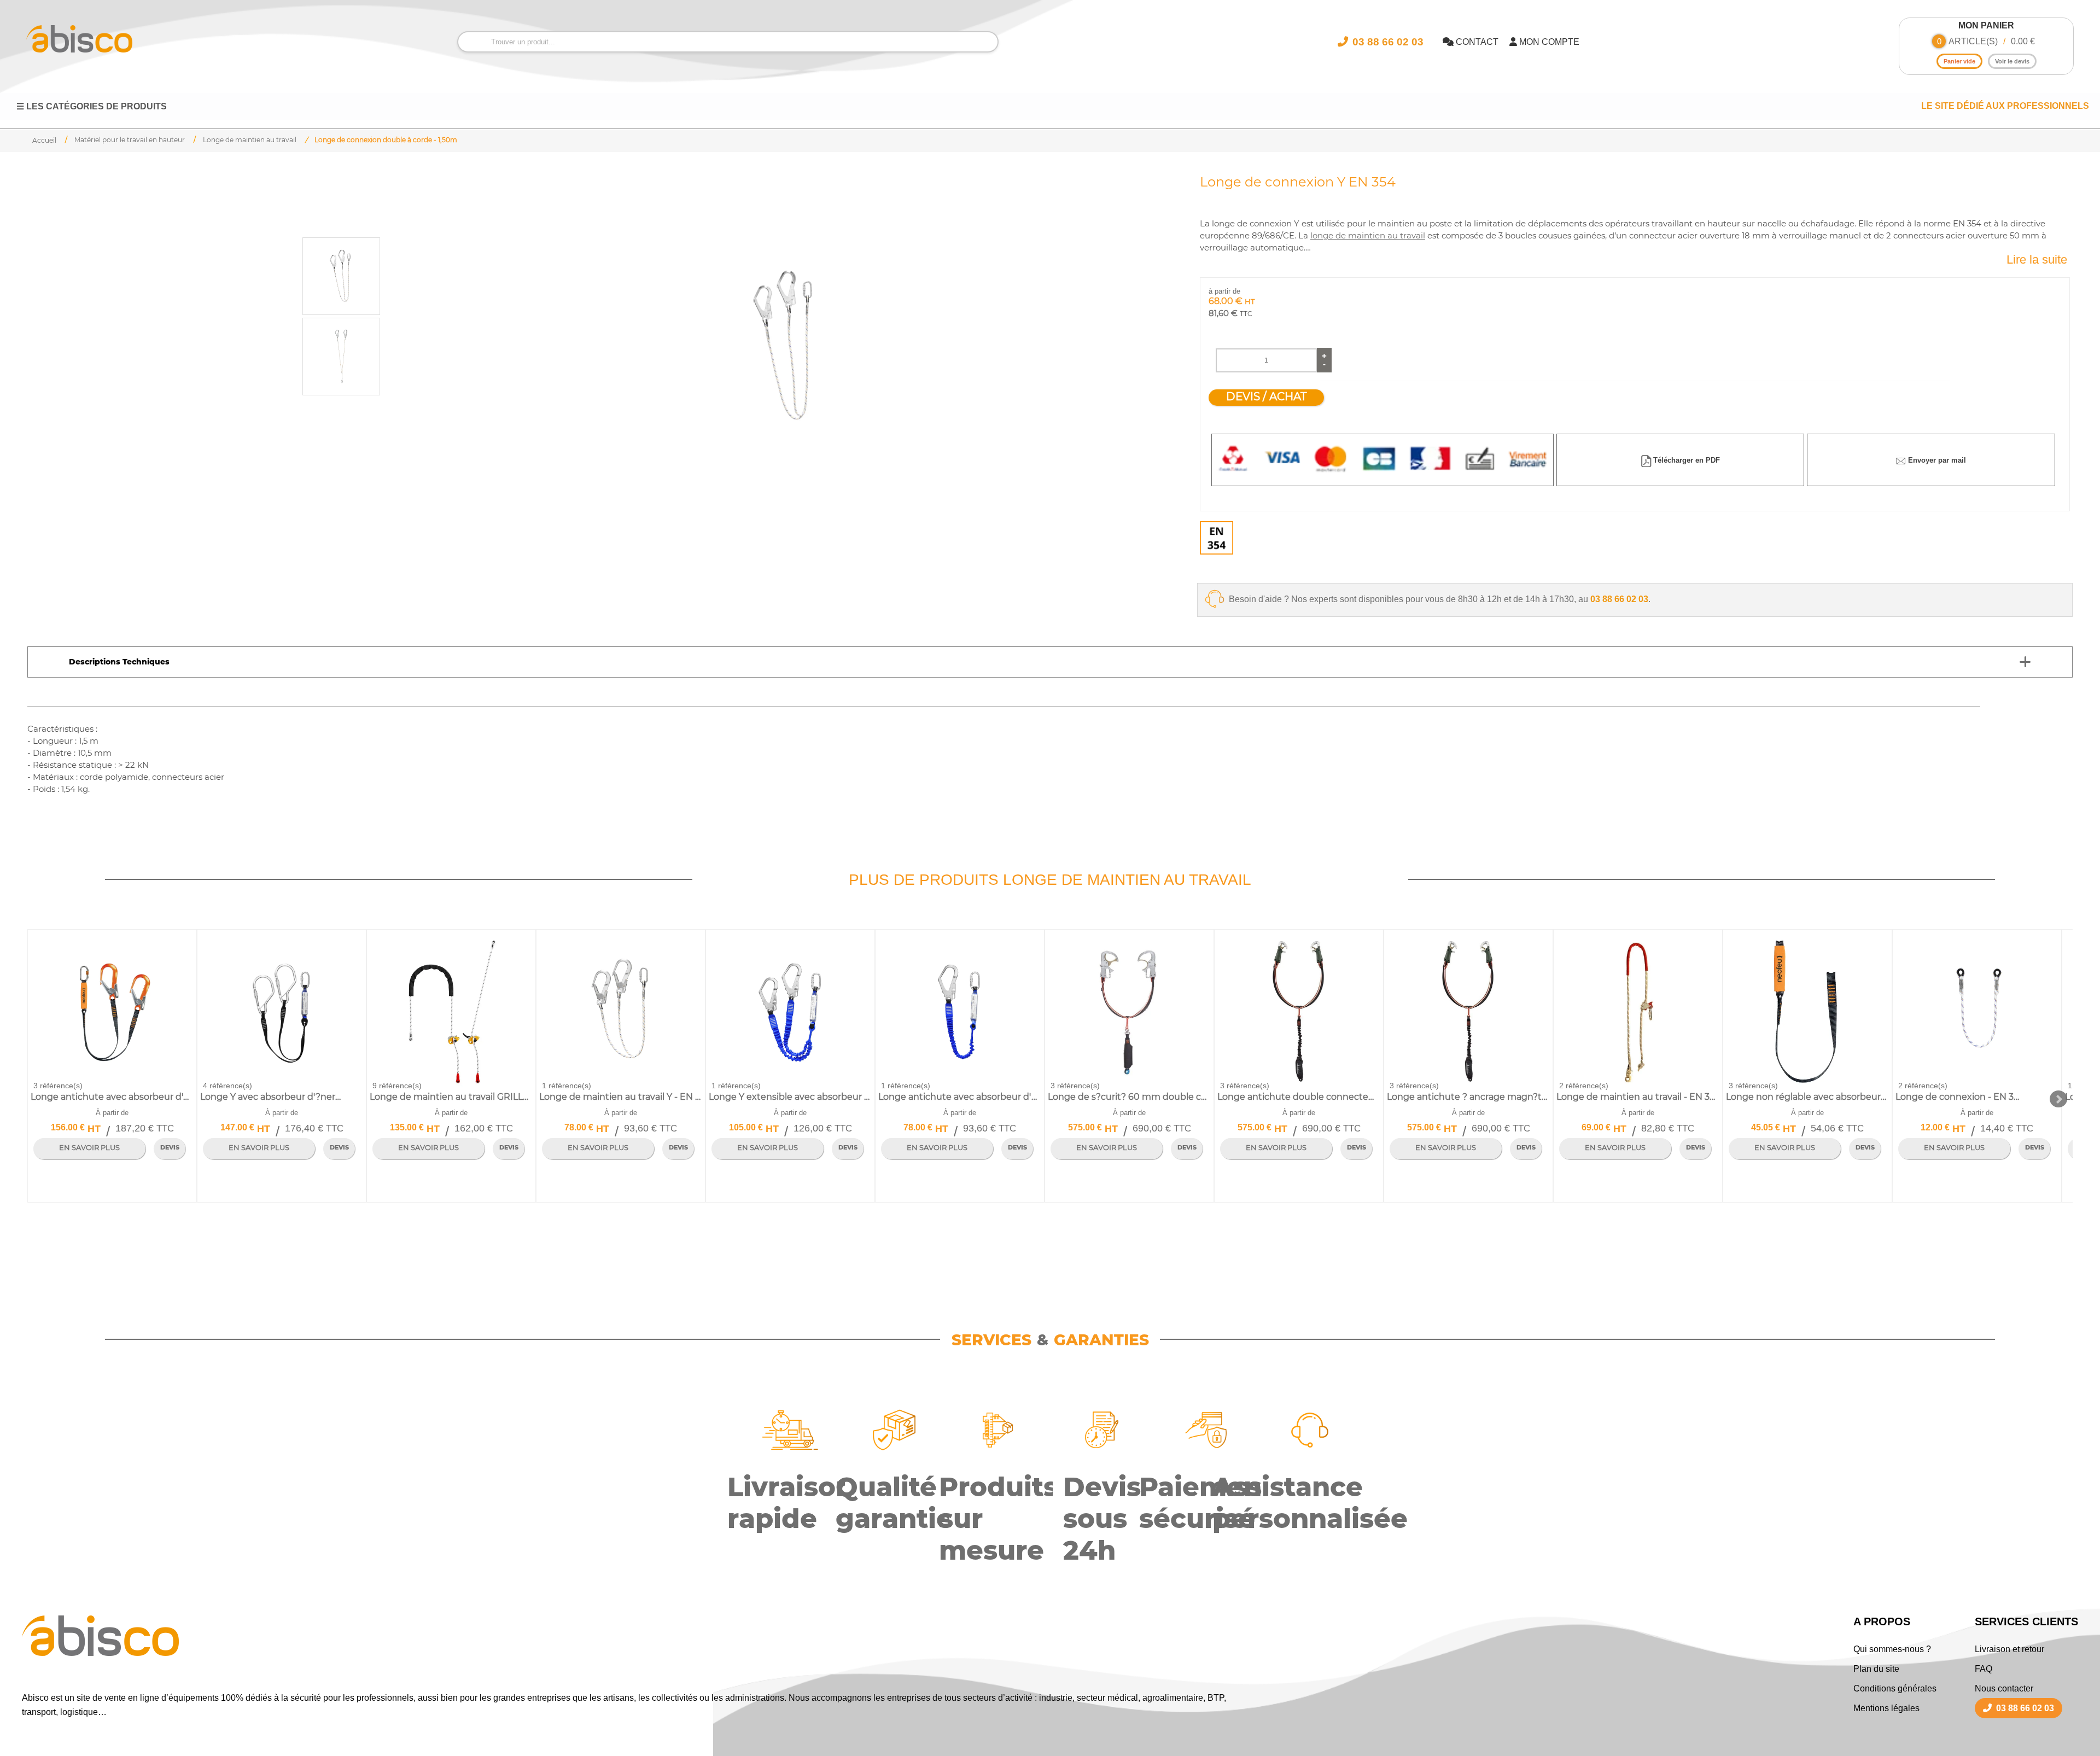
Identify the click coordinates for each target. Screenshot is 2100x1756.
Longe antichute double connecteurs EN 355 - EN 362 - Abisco (1299, 1097)
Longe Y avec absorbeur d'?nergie (273, 1097)
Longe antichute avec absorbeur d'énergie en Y (112, 1097)
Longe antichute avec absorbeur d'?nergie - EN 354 (959, 1097)
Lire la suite (2037, 259)
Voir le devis (2012, 61)
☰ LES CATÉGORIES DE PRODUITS (92, 106)
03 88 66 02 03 (1619, 599)
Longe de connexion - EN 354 (1959, 1097)
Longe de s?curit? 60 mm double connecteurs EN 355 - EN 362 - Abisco (1129, 1097)
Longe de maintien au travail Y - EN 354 (620, 1097)
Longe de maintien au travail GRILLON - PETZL (451, 1097)
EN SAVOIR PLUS (89, 1148)
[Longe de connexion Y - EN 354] (786, 346)
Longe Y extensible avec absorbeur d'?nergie (790, 1097)
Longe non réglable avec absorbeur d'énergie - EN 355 (1807, 1097)
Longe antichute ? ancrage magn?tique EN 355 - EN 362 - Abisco (1468, 1097)
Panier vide (1959, 61)
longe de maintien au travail (1368, 236)
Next (2058, 1099)
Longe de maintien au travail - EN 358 (1637, 1097)
